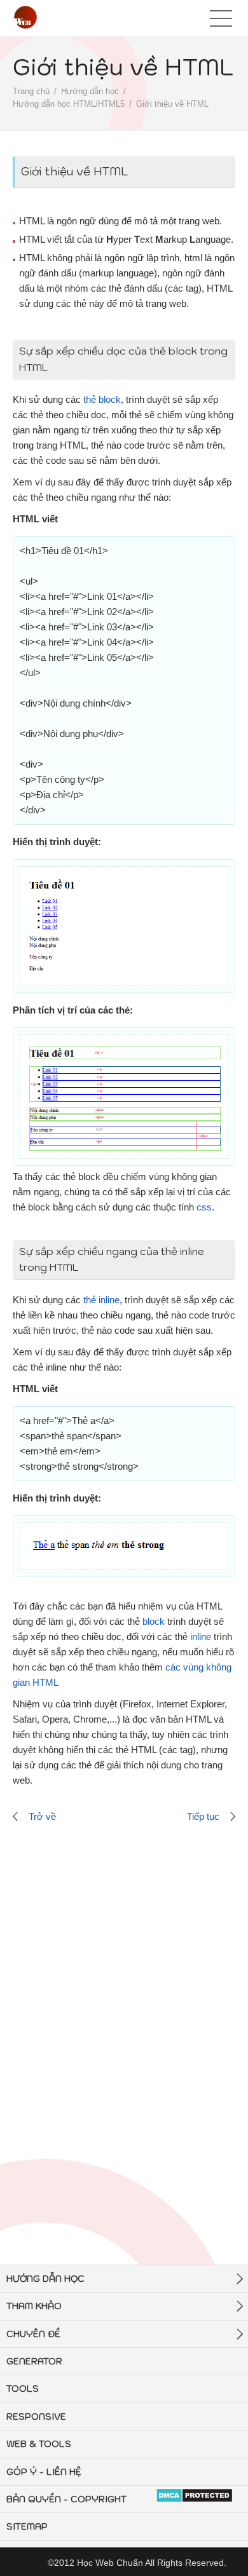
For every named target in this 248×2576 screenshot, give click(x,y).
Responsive (36, 2417)
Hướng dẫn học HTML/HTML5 (69, 104)
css (204, 1207)
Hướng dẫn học (90, 91)
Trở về (42, 1816)
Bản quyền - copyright (66, 2499)
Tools (23, 2389)
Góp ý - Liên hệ (44, 2472)
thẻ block (102, 399)
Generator (34, 2361)
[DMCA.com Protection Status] (194, 2496)
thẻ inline (101, 1300)
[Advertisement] (124, 2001)
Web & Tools (39, 2444)
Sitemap (27, 2526)
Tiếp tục (203, 1816)
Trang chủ (31, 91)
